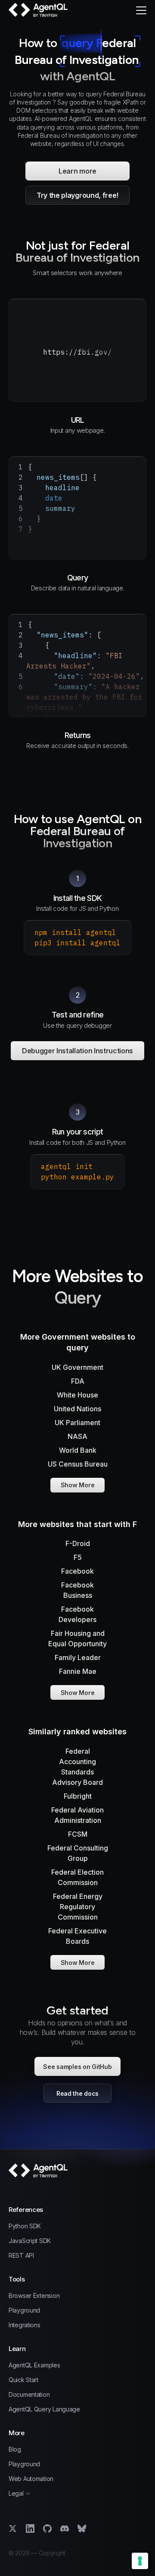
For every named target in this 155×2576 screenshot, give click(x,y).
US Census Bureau (78, 1464)
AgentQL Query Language (44, 2409)
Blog (15, 2449)
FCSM (78, 1834)
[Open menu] (141, 10)
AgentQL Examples (34, 2365)
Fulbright (78, 1796)
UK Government (77, 1367)
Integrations (25, 2325)
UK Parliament (77, 1423)
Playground (24, 2310)
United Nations (77, 1409)
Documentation (29, 2395)
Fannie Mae (78, 1671)
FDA (78, 1381)
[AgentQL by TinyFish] (39, 10)
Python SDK (25, 2226)
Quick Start (23, 2380)
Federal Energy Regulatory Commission (78, 1907)
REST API (21, 2256)
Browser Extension (34, 2296)
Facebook (77, 1571)
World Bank (78, 1450)
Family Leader (78, 1657)
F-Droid (78, 1543)
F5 (78, 1557)
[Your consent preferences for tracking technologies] (140, 2561)
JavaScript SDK (30, 2241)
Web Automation (31, 2479)
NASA (77, 1436)
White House (77, 1395)
